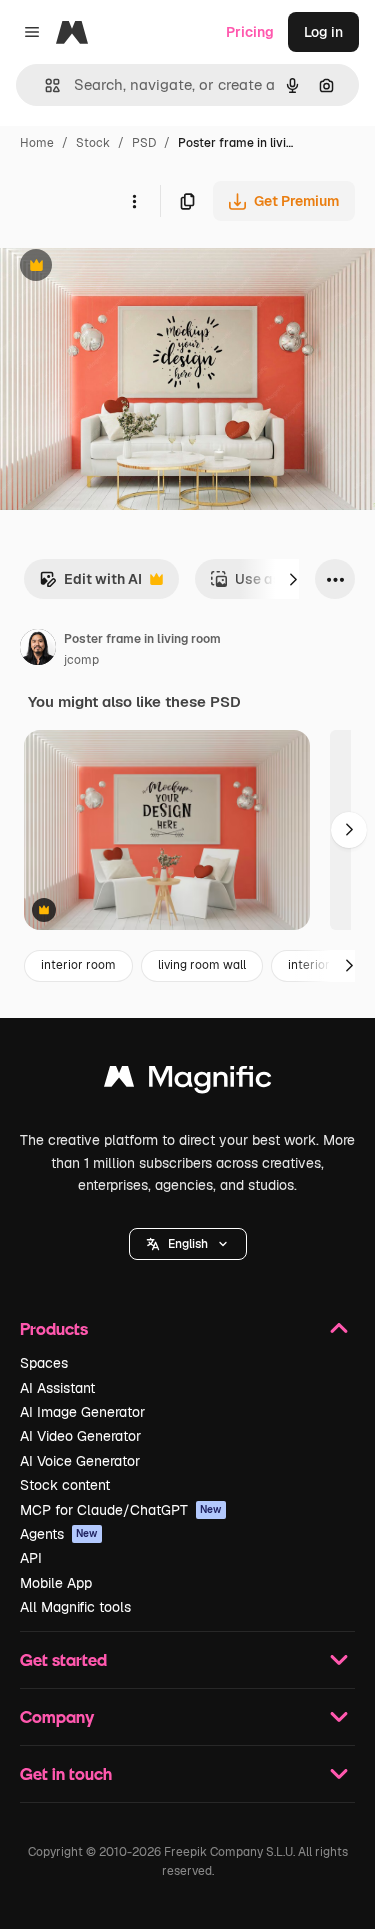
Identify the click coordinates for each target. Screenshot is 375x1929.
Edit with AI (90, 584)
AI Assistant (57, 1388)
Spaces (44, 1363)
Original (128, 267)
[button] (188, 1244)
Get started (63, 1659)
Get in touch (66, 1773)
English (188, 1244)
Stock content (65, 1485)
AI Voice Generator (80, 1461)
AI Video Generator (80, 1436)
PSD (144, 143)
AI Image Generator (82, 1412)
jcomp (81, 660)
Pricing (250, 32)
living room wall (202, 965)
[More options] (134, 201)
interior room (78, 965)
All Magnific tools (75, 1607)
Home (37, 143)
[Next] (293, 579)
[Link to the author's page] (38, 650)
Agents (59, 1534)
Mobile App (56, 1583)
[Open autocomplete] (44, 85)
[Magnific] (188, 1081)
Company (57, 1716)
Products (54, 1328)
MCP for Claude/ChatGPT (121, 1510)
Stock (93, 143)
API (31, 1558)
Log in (323, 32)
